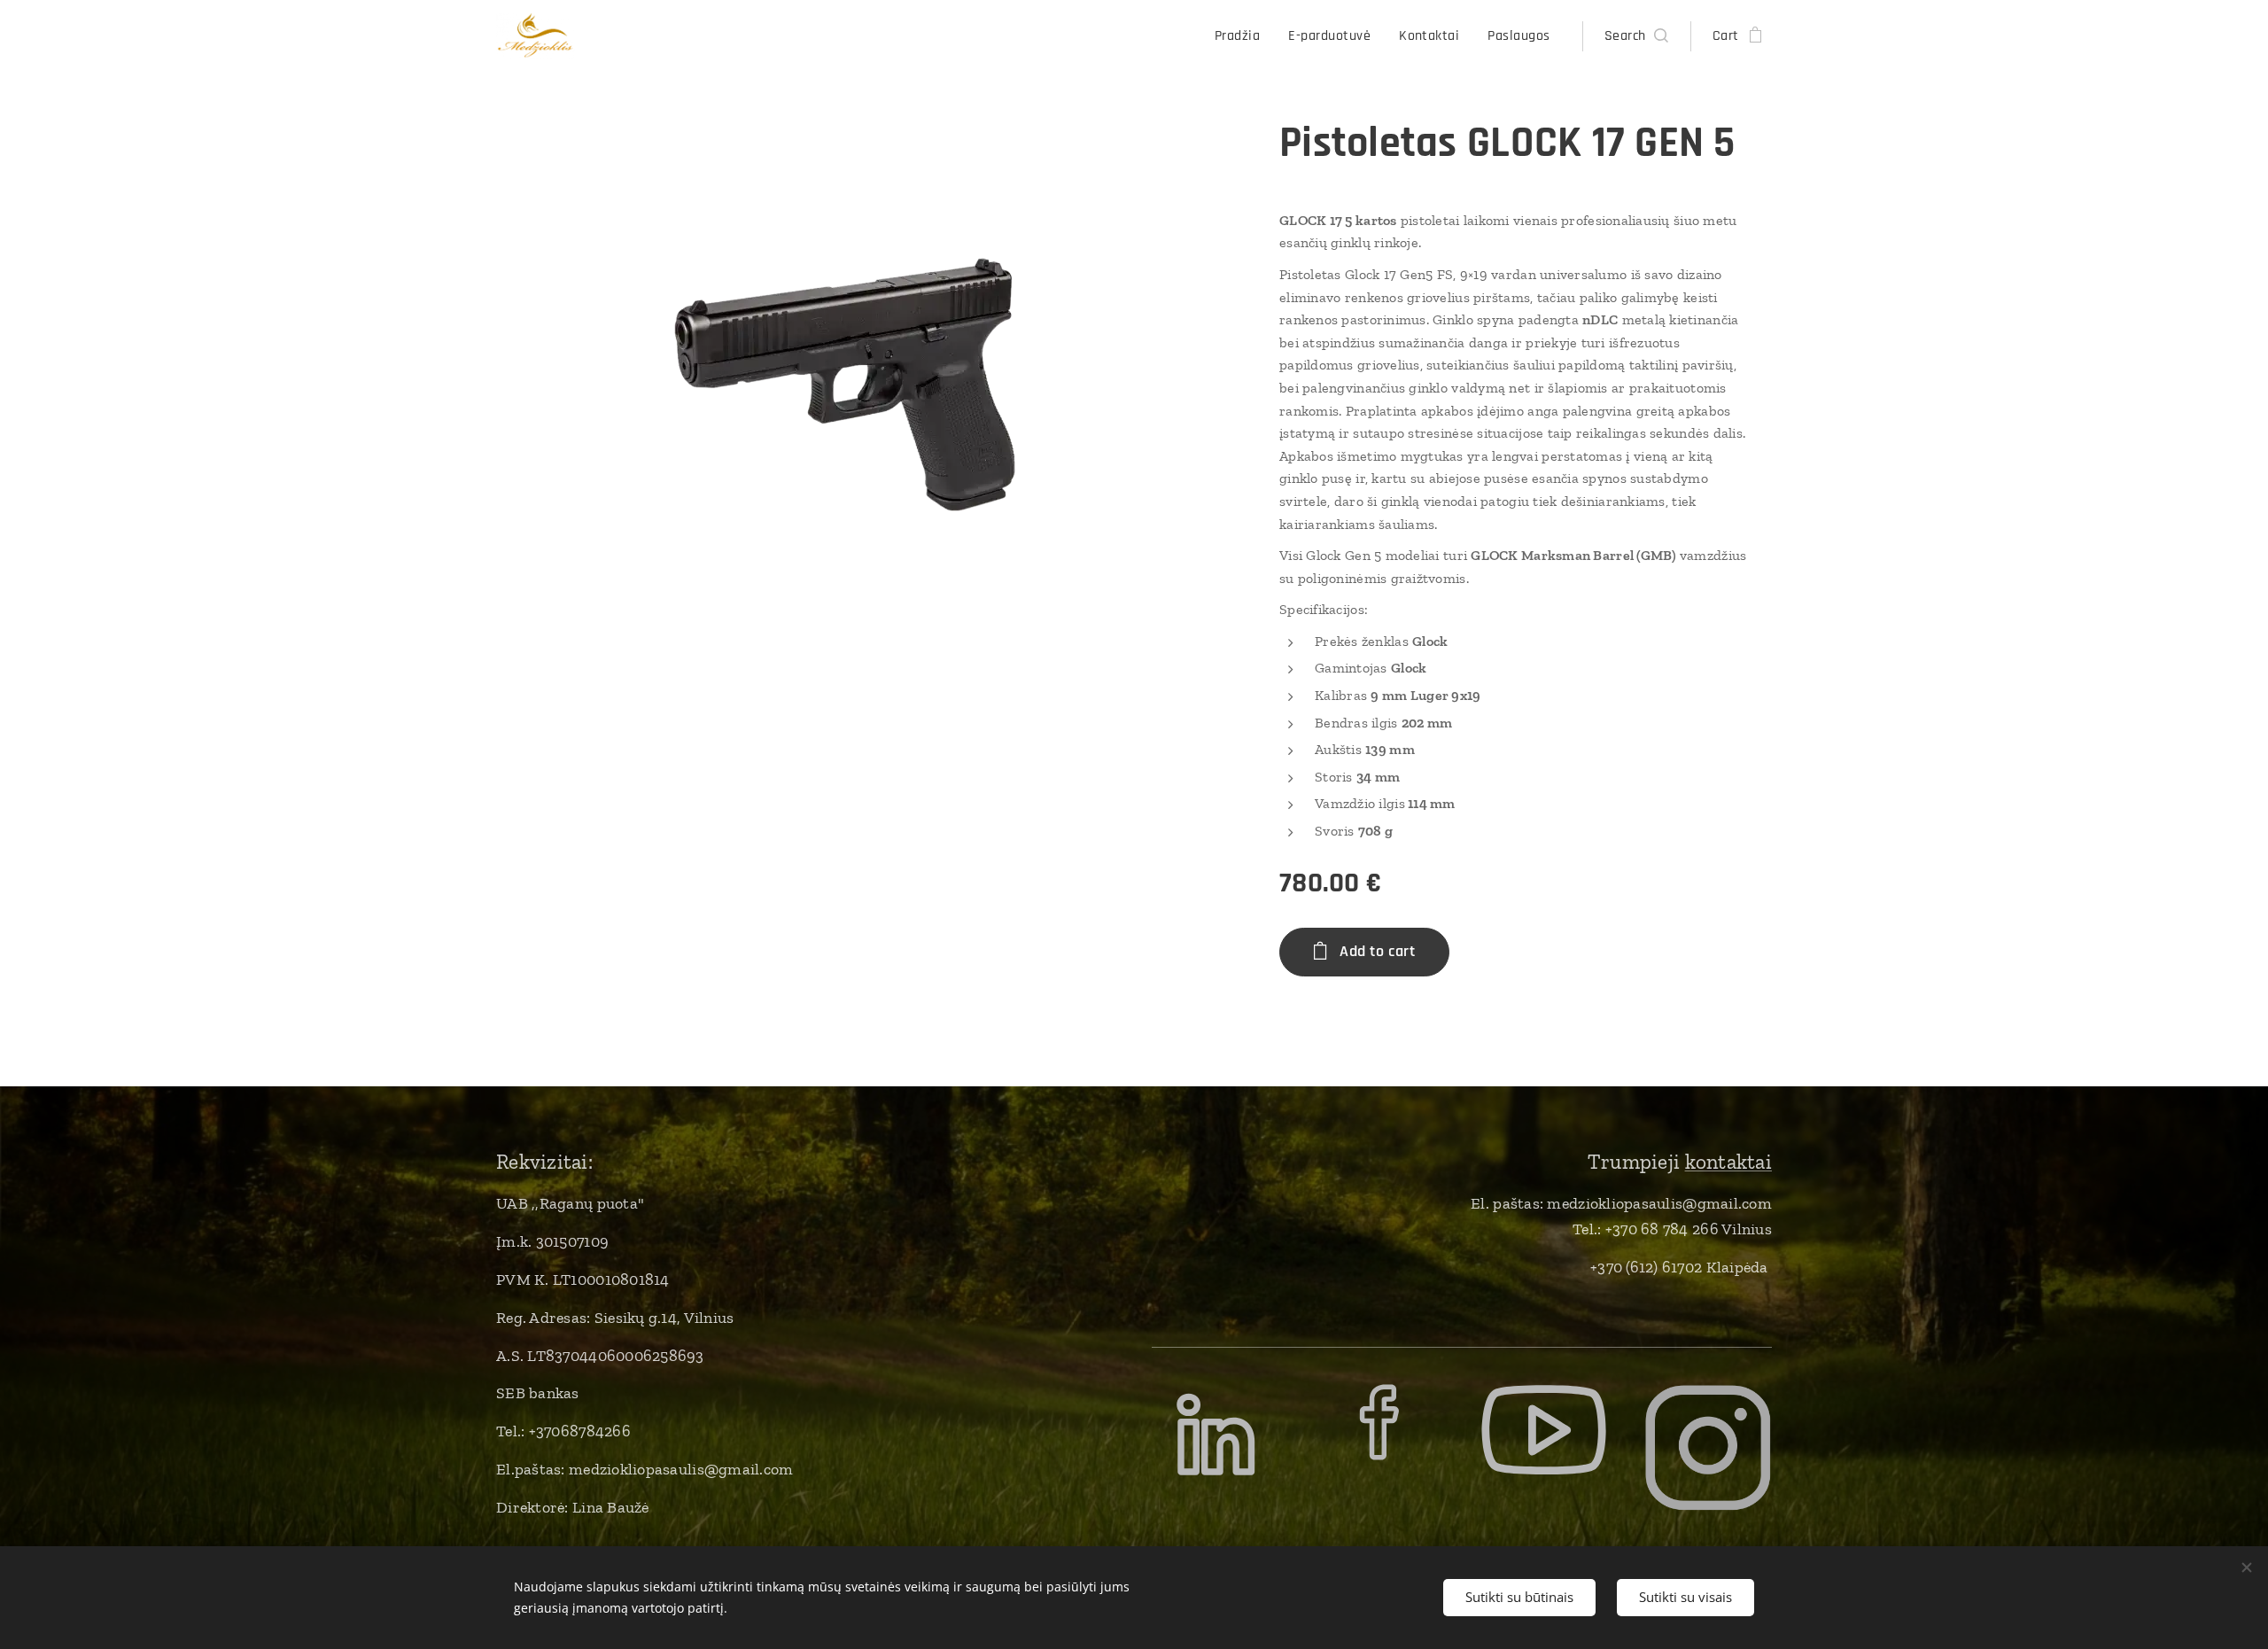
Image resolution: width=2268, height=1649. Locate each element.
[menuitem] (1242, 36)
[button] (1636, 36)
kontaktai (1728, 1162)
